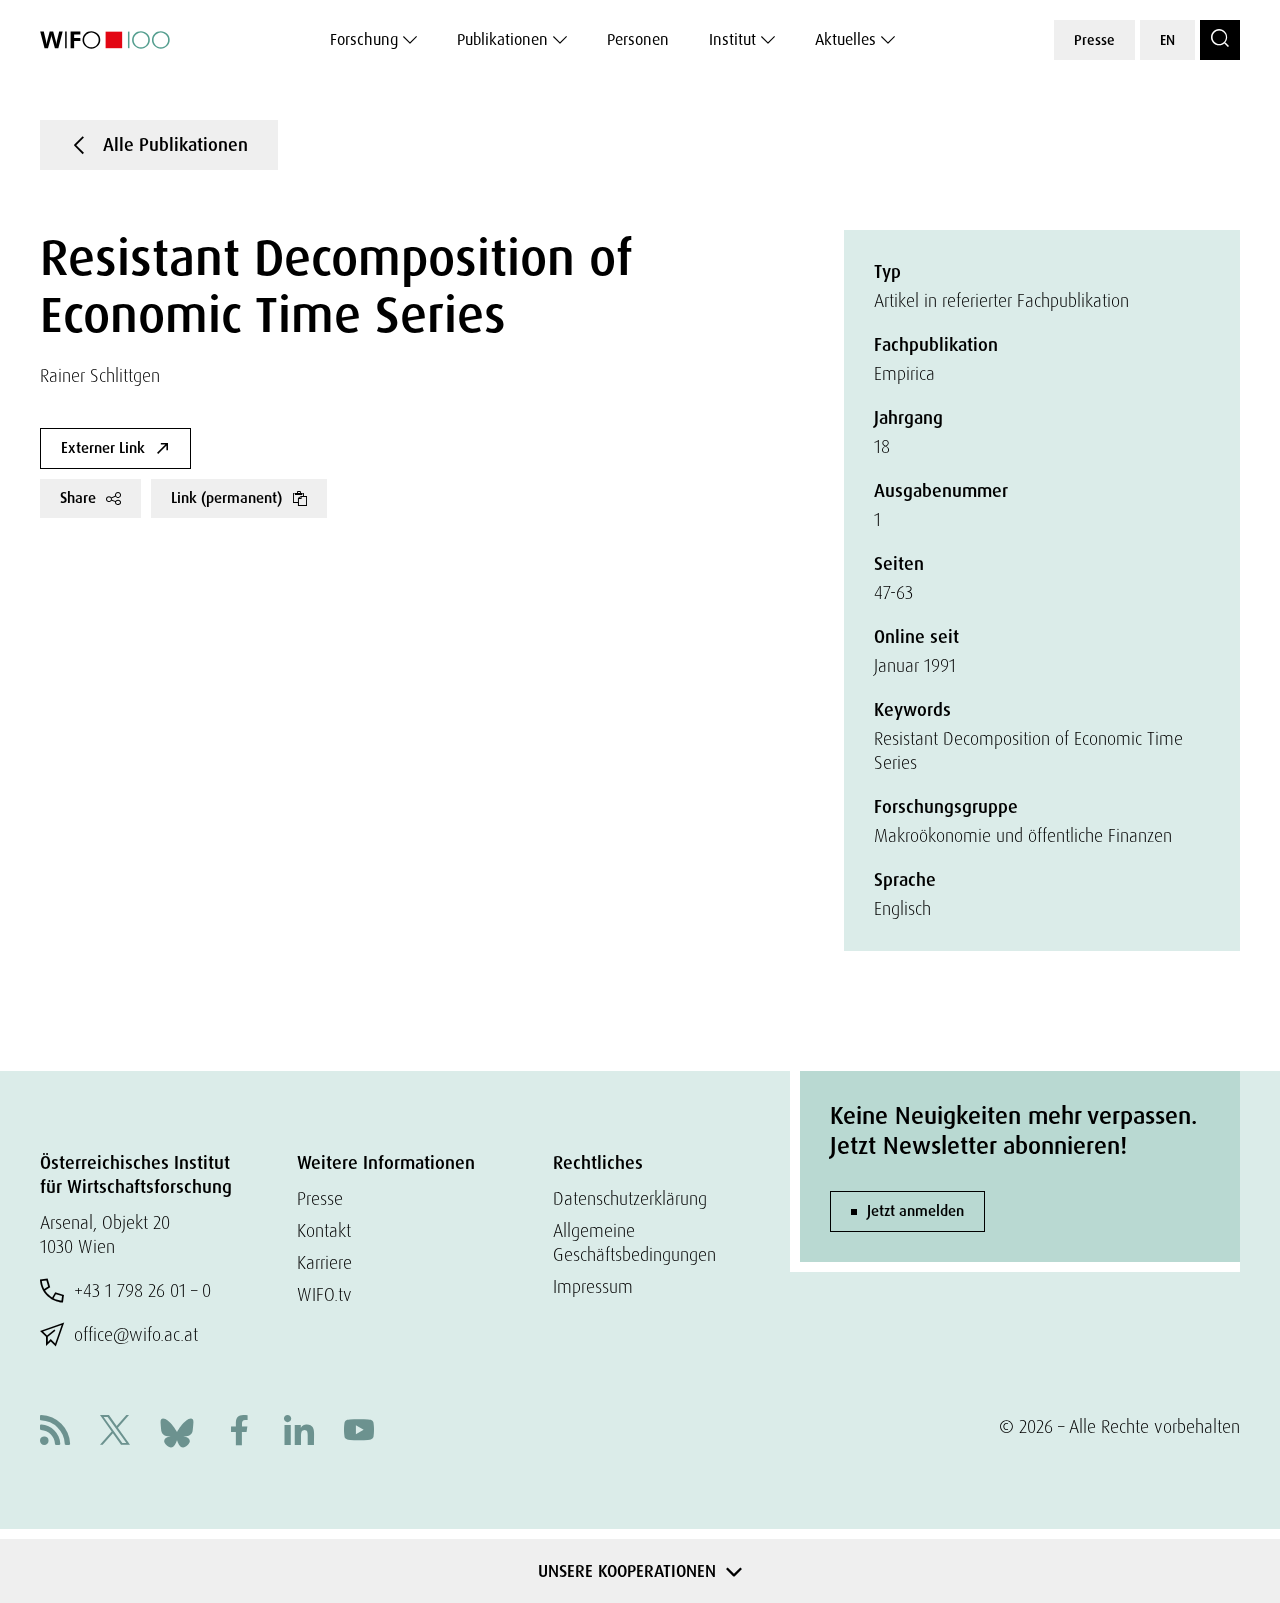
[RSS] (55, 1432)
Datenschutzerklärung (630, 1198)
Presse (1094, 40)
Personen (638, 39)
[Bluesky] (177, 1430)
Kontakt (324, 1230)
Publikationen (502, 39)
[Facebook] (239, 1432)
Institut (732, 39)
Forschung (364, 39)
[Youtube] (359, 1432)
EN (1167, 40)
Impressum (593, 1286)
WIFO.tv (324, 1294)
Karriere (324, 1262)
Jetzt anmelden (915, 1211)
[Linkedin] (299, 1432)
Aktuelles (845, 39)
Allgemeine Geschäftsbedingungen (634, 1242)
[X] (115, 1432)
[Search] (1220, 40)
